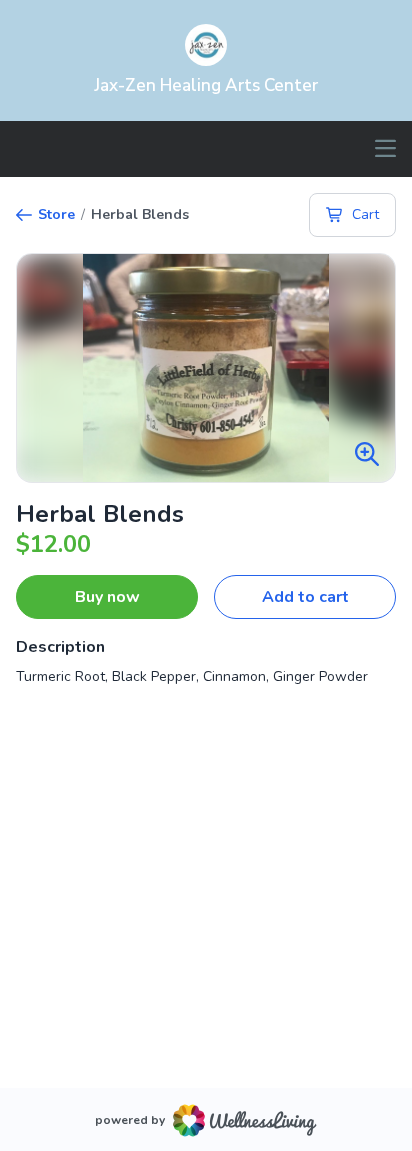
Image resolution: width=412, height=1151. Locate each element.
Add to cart (305, 597)
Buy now (107, 597)
